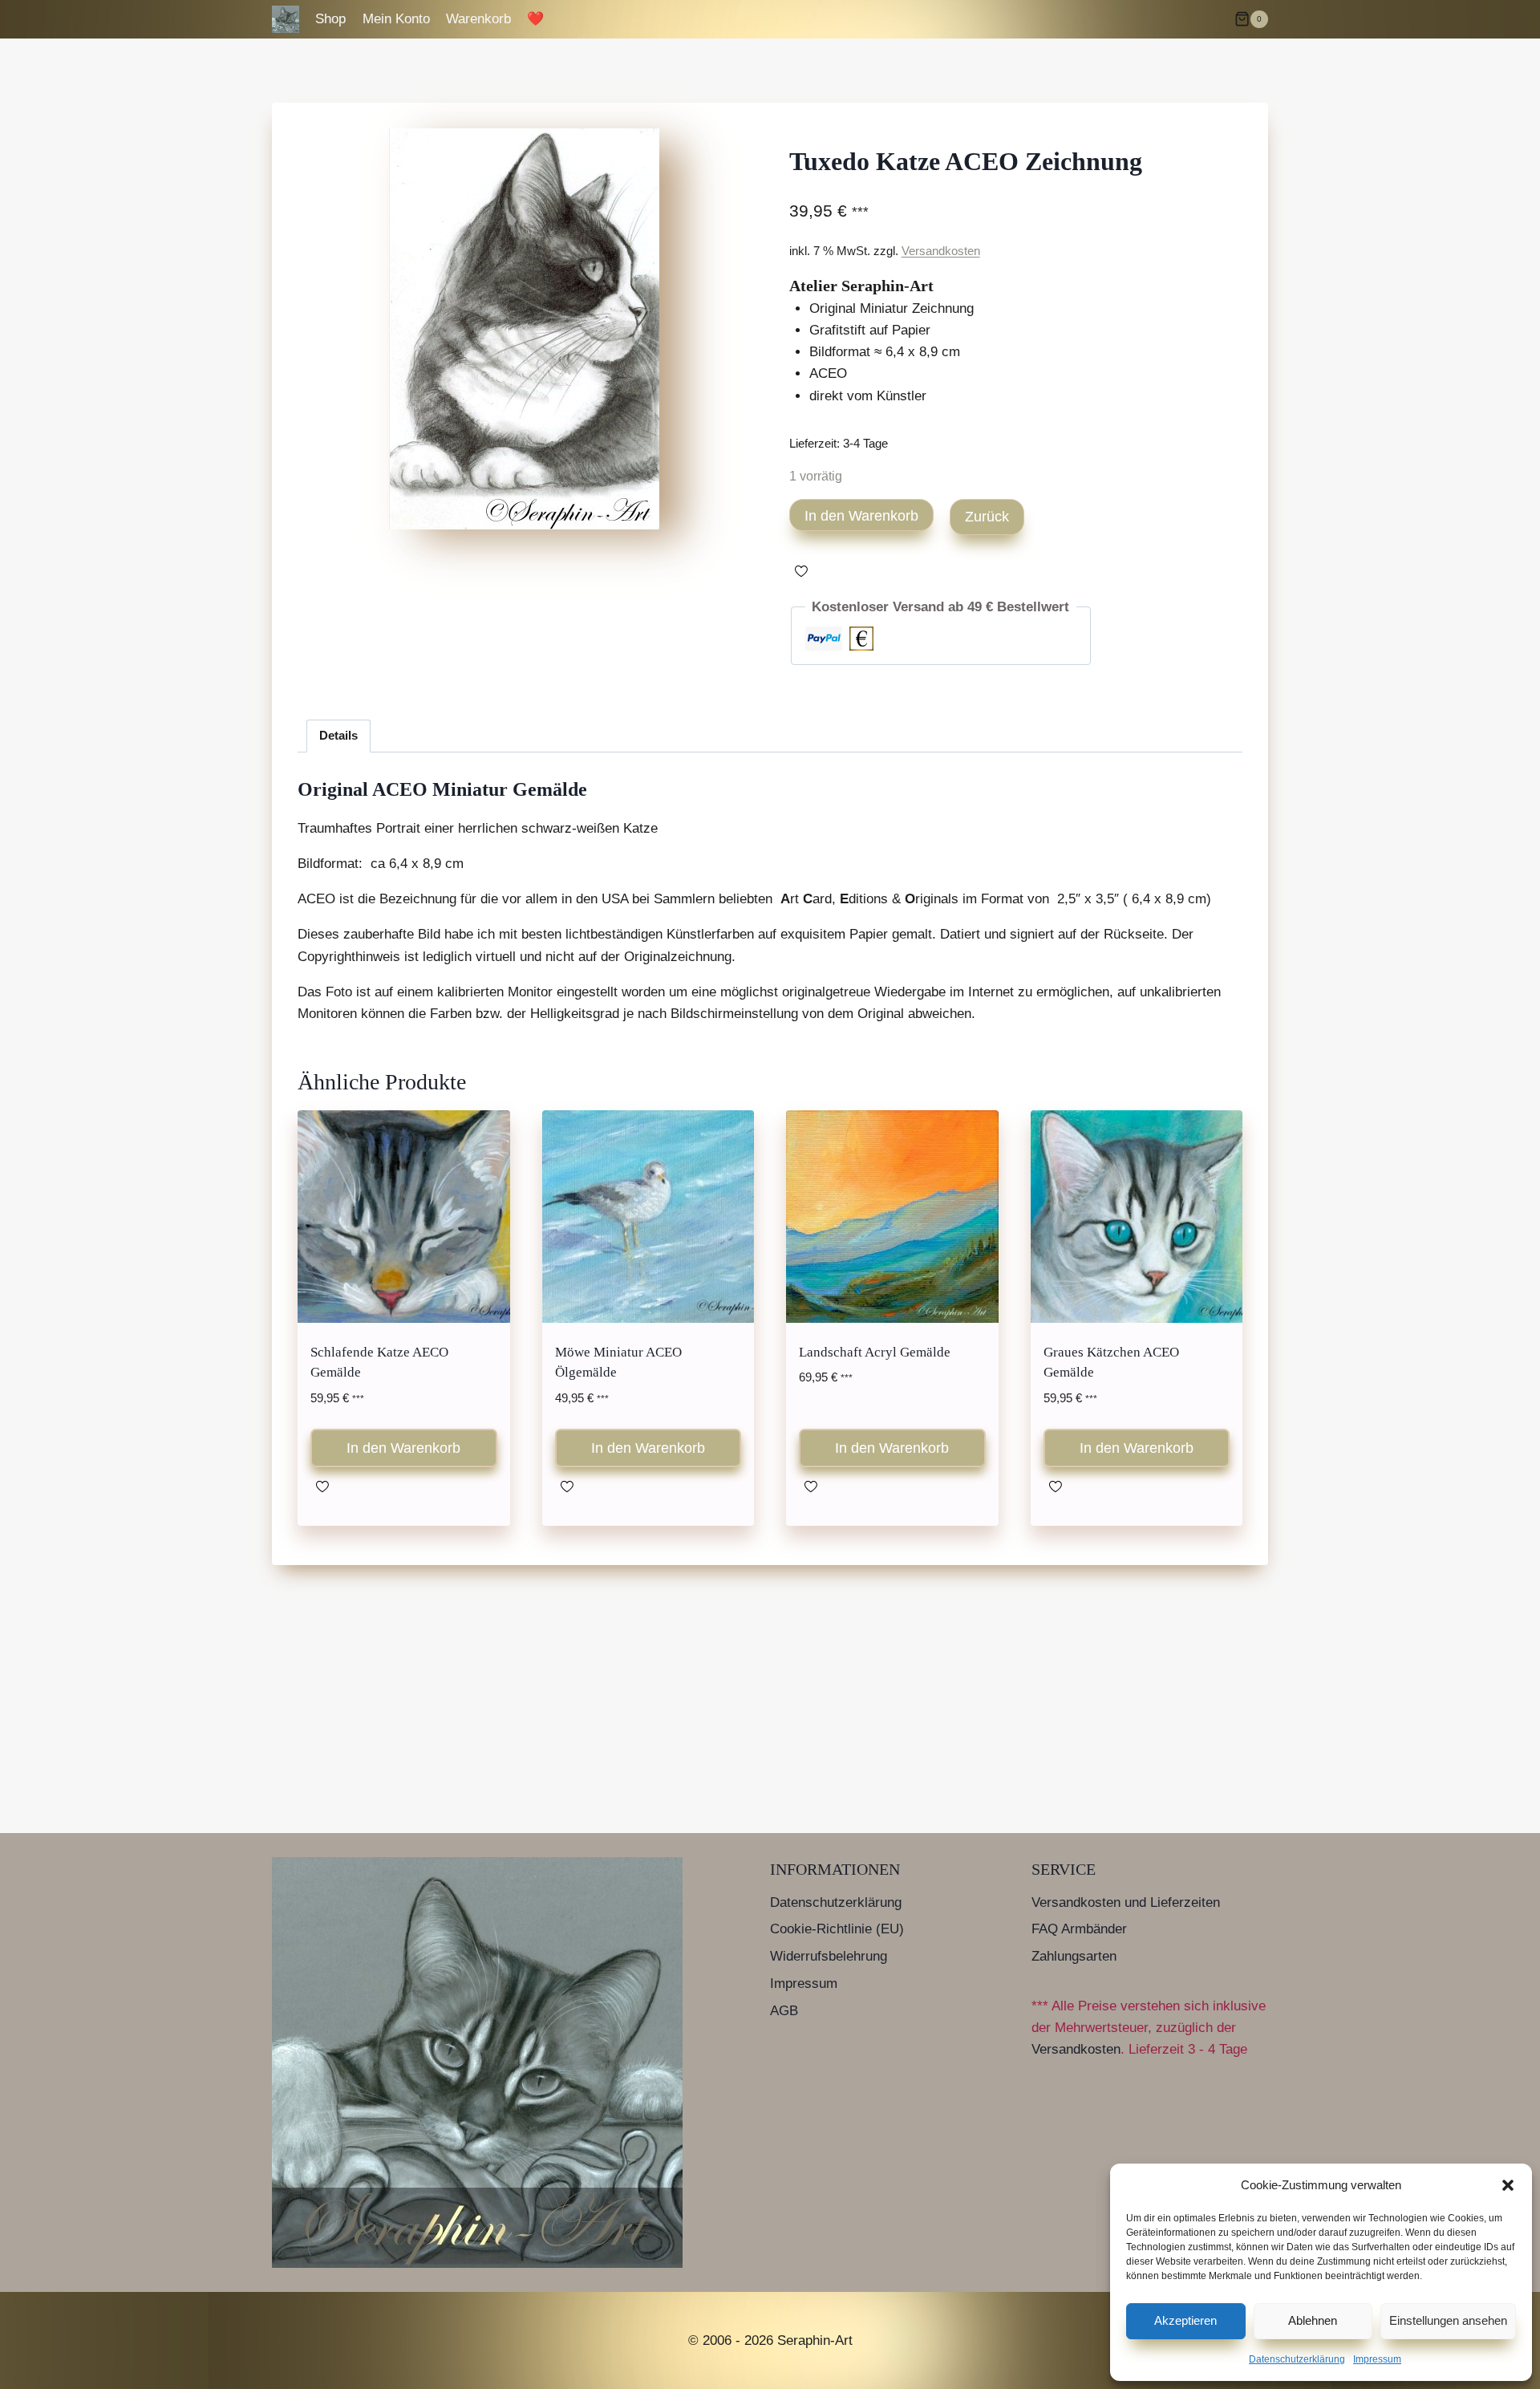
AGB (784, 2011)
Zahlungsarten (1074, 1956)
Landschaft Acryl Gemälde (875, 1352)
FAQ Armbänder (1079, 1929)
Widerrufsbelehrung (829, 1956)
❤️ (535, 19)
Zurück (987, 517)
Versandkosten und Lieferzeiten (1126, 1902)
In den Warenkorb (861, 516)
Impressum (1377, 2359)
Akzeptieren (1185, 2320)
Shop (330, 19)
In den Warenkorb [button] (403, 1448)
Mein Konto (396, 19)
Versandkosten (941, 251)
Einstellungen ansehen (1448, 2320)
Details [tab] (338, 735)
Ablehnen (1313, 2320)
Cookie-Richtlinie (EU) (837, 1929)
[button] (1508, 2185)
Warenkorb (478, 19)
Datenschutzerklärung (1297, 2359)
